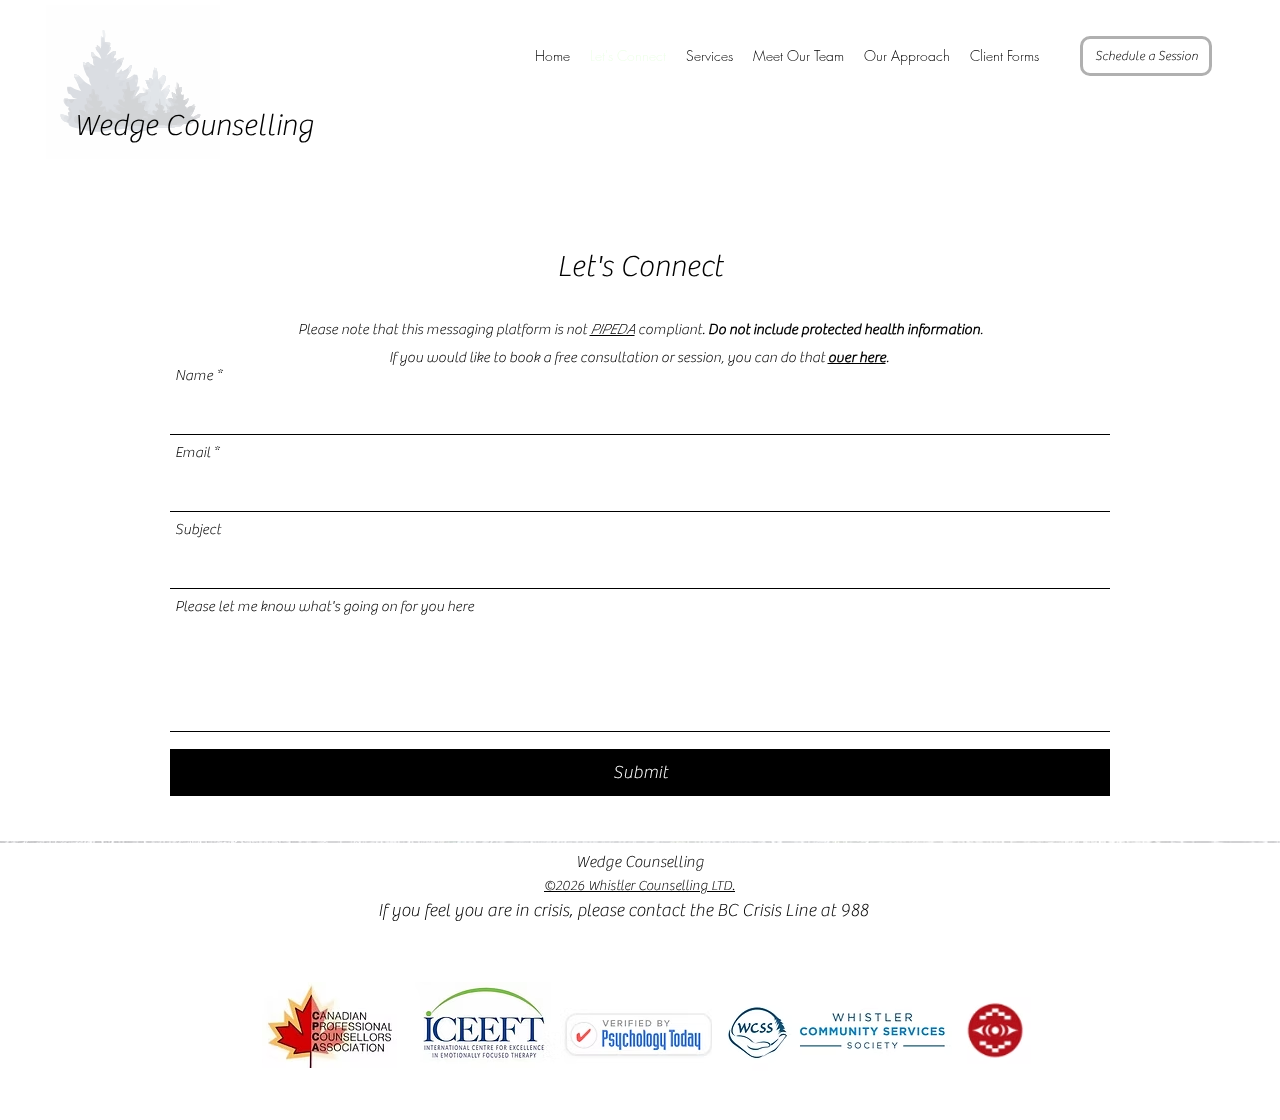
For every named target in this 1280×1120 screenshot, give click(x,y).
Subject (198, 529)
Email (192, 452)
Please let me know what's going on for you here (324, 606)
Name (194, 375)
